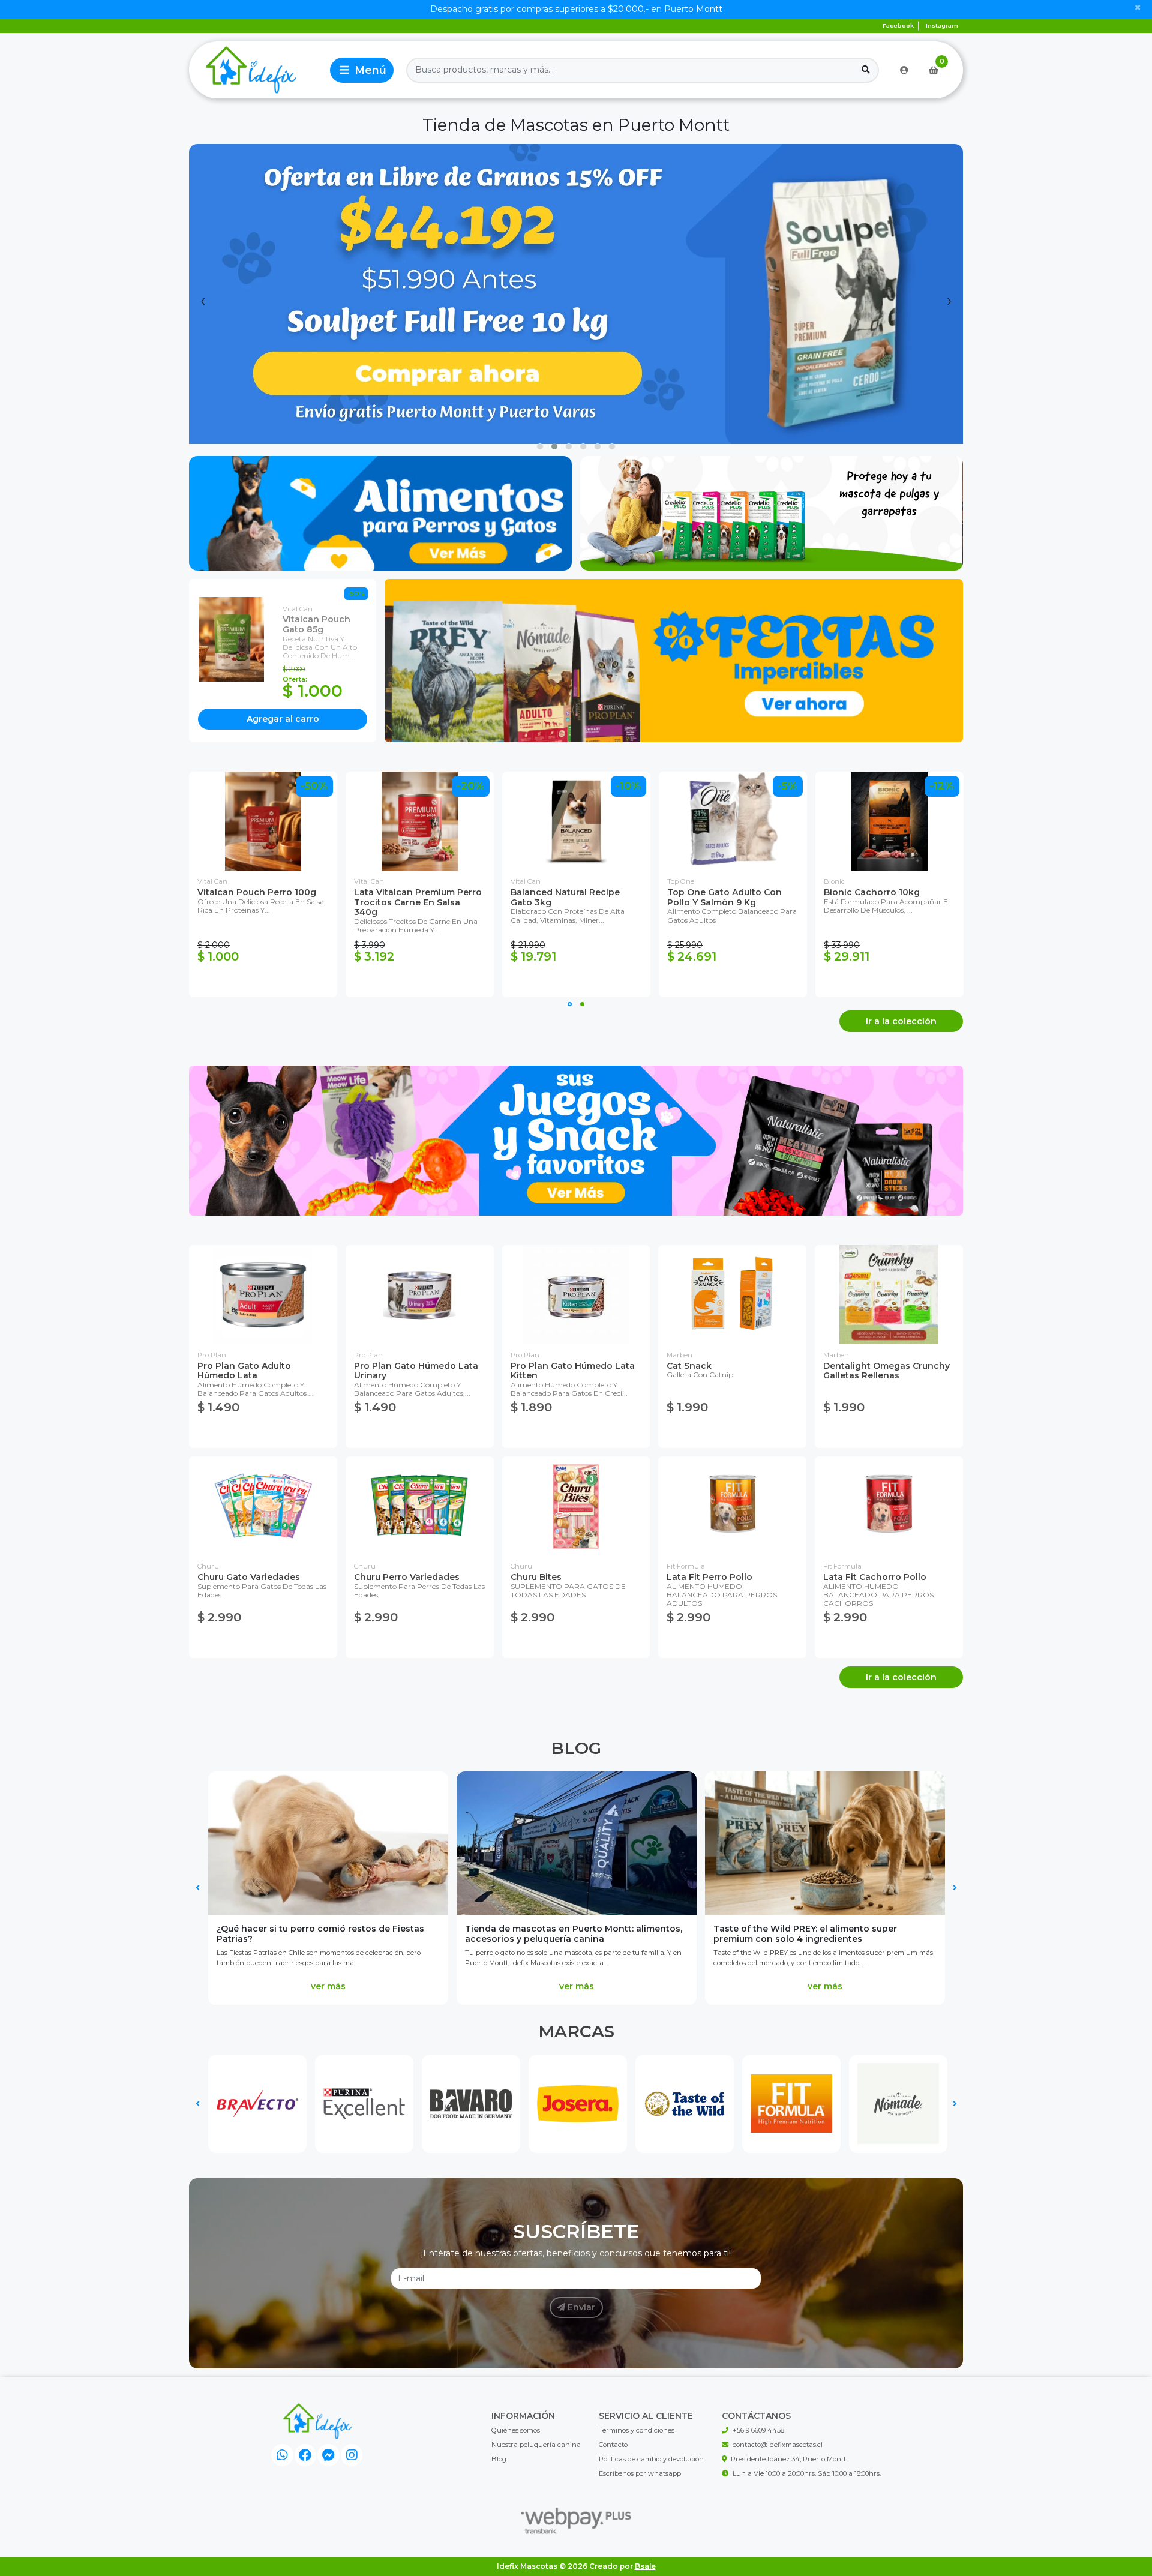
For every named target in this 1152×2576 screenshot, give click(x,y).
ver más (328, 1986)
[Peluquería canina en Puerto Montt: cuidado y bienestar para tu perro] (825, 1843)
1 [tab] (570, 1004)
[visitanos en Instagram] (352, 2455)
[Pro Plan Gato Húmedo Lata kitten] (576, 1295)
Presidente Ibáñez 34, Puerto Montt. (789, 2459)
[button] (540, 446)
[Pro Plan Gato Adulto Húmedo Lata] (263, 1295)
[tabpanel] (263, 884)
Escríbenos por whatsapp (640, 2473)
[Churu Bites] (576, 1506)
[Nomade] (898, 2104)
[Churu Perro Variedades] (420, 1506)
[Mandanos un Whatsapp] (282, 2455)
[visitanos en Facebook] (306, 2455)
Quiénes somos (516, 2430)
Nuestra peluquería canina (536, 2445)
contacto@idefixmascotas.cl (778, 2445)
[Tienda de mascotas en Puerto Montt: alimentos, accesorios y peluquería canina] (328, 1843)
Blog (576, 1748)
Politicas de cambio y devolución (651, 2459)
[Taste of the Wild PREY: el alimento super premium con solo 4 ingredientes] (577, 1843)
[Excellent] (364, 2104)
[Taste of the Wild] (685, 2104)
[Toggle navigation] (362, 70)
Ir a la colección (901, 1021)
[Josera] (578, 2104)
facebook (898, 26)
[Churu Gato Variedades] (263, 1506)
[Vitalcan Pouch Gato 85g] (236, 639)
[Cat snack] (732, 1295)
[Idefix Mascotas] (257, 70)
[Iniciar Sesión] (904, 70)
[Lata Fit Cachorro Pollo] (889, 1506)
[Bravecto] (257, 2104)
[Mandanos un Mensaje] (328, 2455)
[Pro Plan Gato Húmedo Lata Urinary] (420, 1295)
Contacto (613, 2445)
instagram (942, 26)
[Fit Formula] (791, 2104)
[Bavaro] (471, 2104)
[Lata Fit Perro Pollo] (732, 1506)
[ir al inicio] (317, 2421)
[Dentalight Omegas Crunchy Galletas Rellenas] (889, 1295)
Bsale (645, 2566)
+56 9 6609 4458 (758, 2430)
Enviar (580, 2307)
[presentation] (203, 300)
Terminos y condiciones (637, 2430)
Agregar (283, 719)
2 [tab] (582, 1004)
